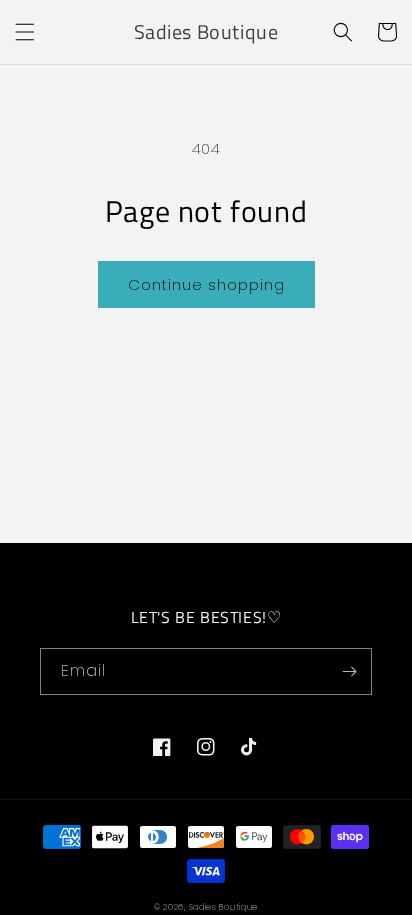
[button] (25, 32)
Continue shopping (206, 284)
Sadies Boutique (224, 907)
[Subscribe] (349, 671)
